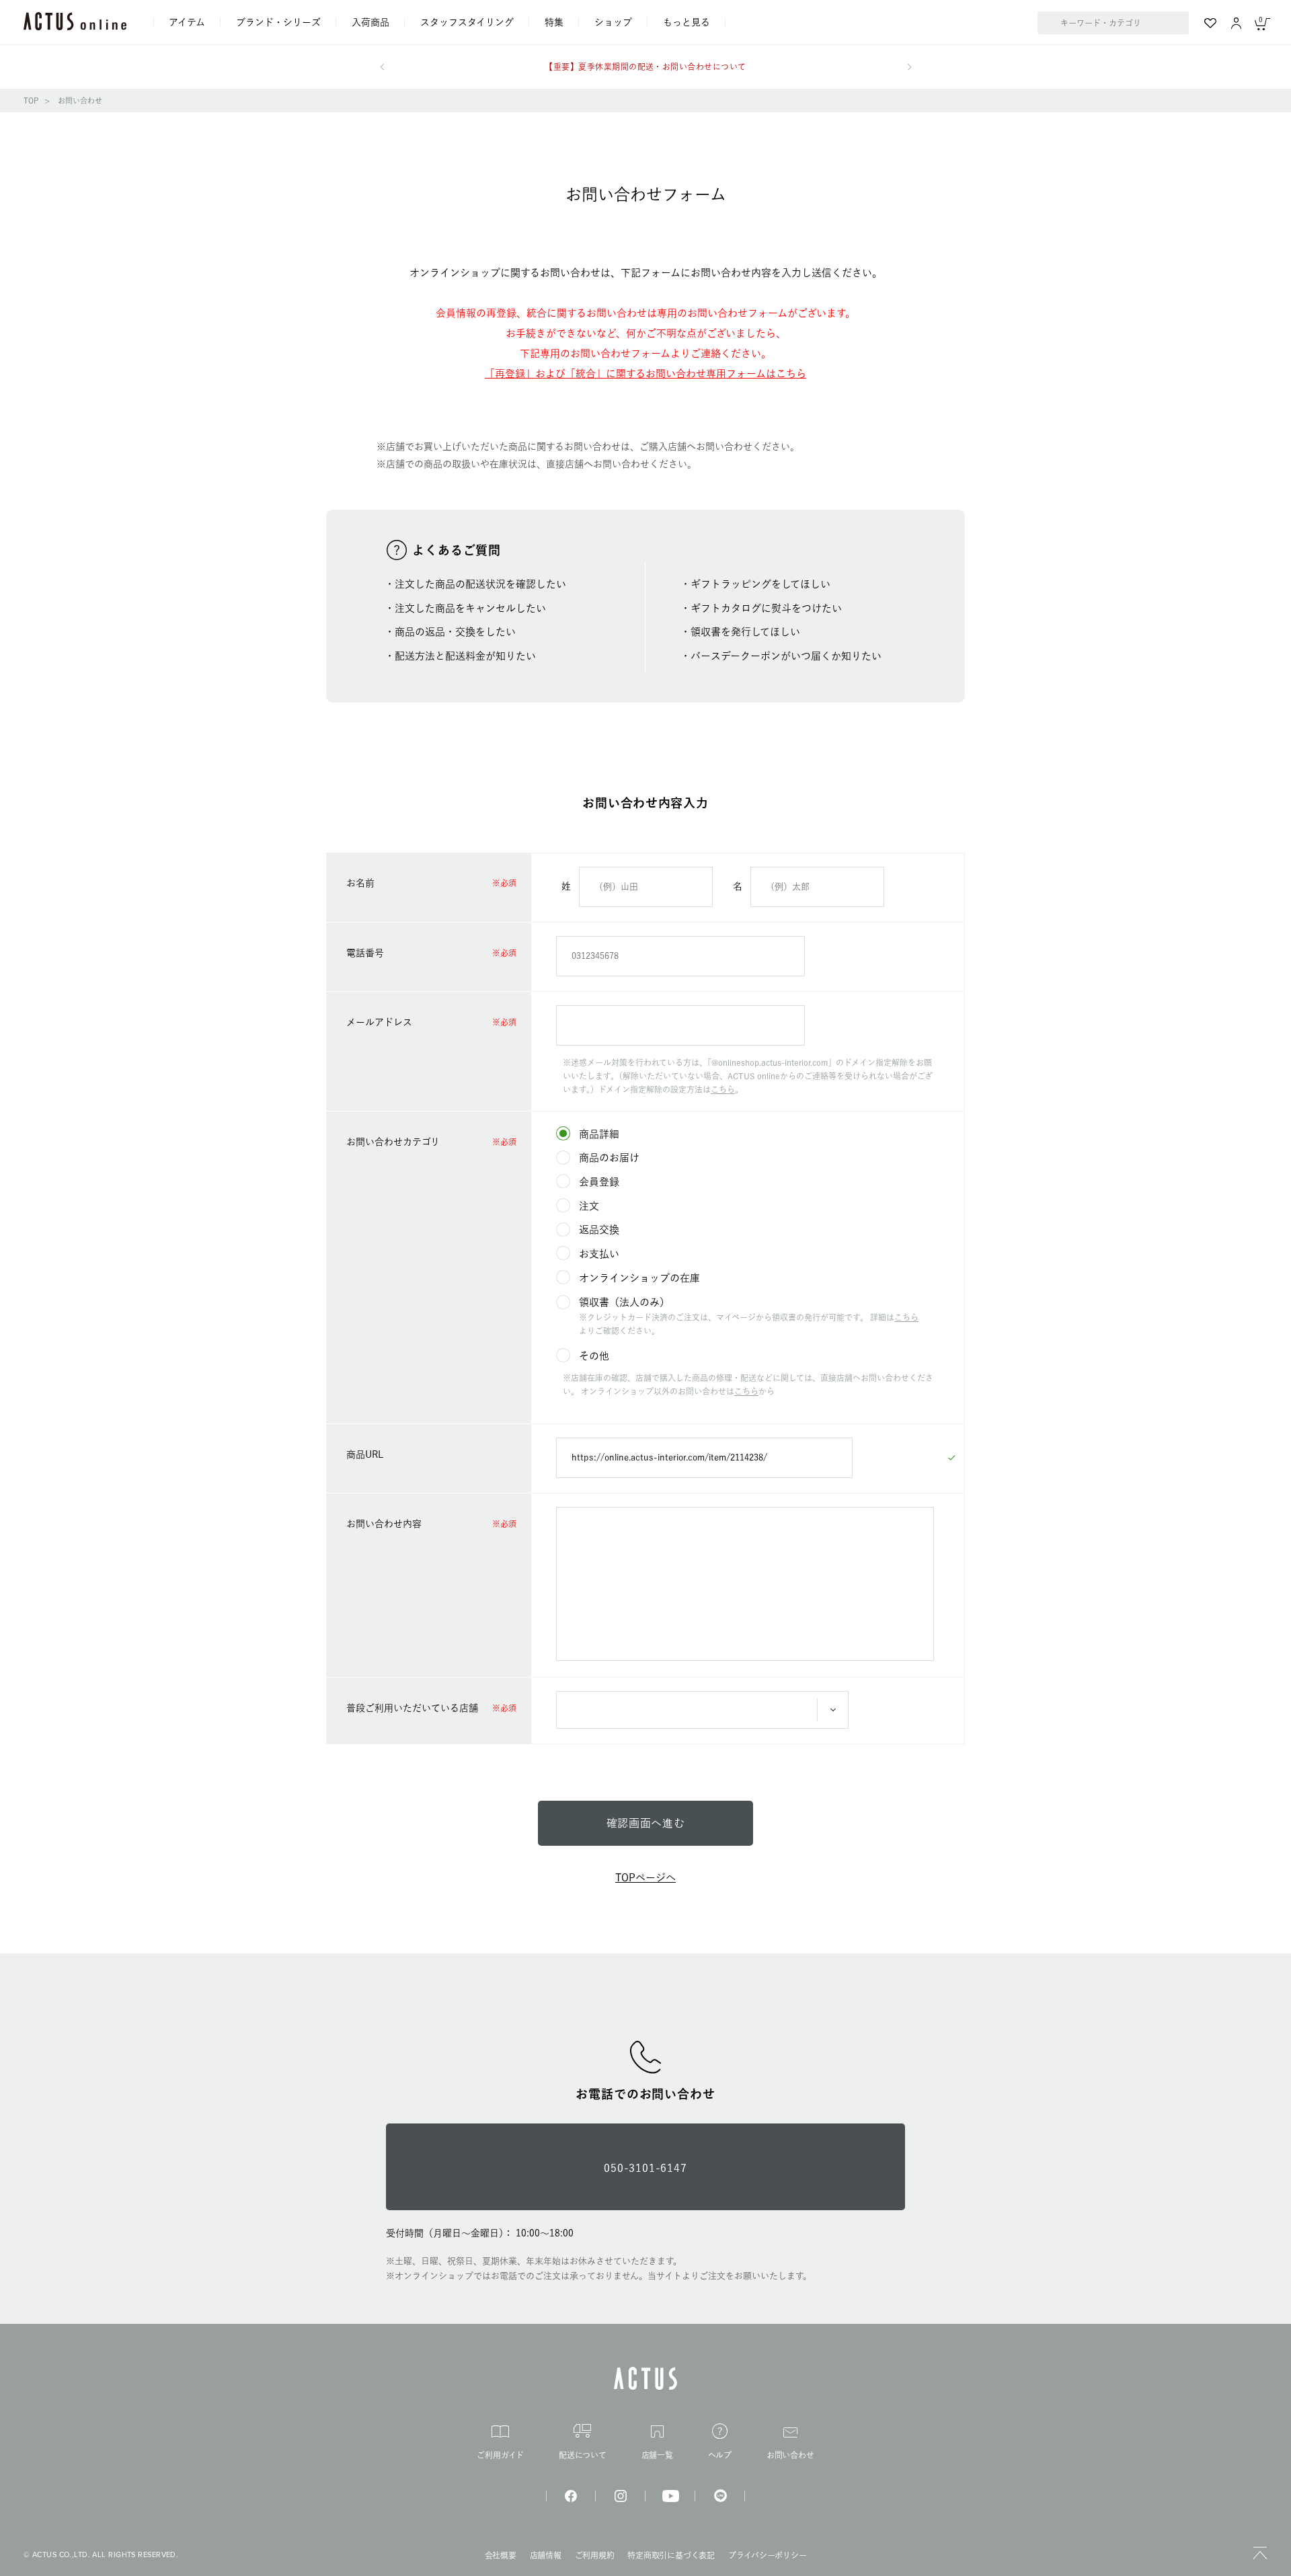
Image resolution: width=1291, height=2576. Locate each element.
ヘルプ (720, 2455)
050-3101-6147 (645, 2168)
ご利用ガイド (500, 2455)
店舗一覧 (657, 2455)
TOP (31, 101)
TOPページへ (645, 1878)
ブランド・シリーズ (278, 22)
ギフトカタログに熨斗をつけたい (766, 608)
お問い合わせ (790, 2455)
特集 (554, 22)
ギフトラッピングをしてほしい (760, 584)
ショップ (613, 22)
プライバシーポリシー (768, 2555)
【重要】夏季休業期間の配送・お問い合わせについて (645, 67)
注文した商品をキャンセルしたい (470, 608)
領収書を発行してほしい (745, 632)
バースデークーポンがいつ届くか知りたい (786, 656)
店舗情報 (546, 2555)
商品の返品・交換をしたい (455, 632)
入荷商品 (370, 22)
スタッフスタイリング (467, 22)
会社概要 (501, 2555)
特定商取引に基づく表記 (671, 2555)
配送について (583, 2455)
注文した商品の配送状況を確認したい (480, 584)
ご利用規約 (595, 2555)
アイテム (187, 22)
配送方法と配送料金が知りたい (465, 656)
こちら (723, 1089)
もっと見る (687, 22)
